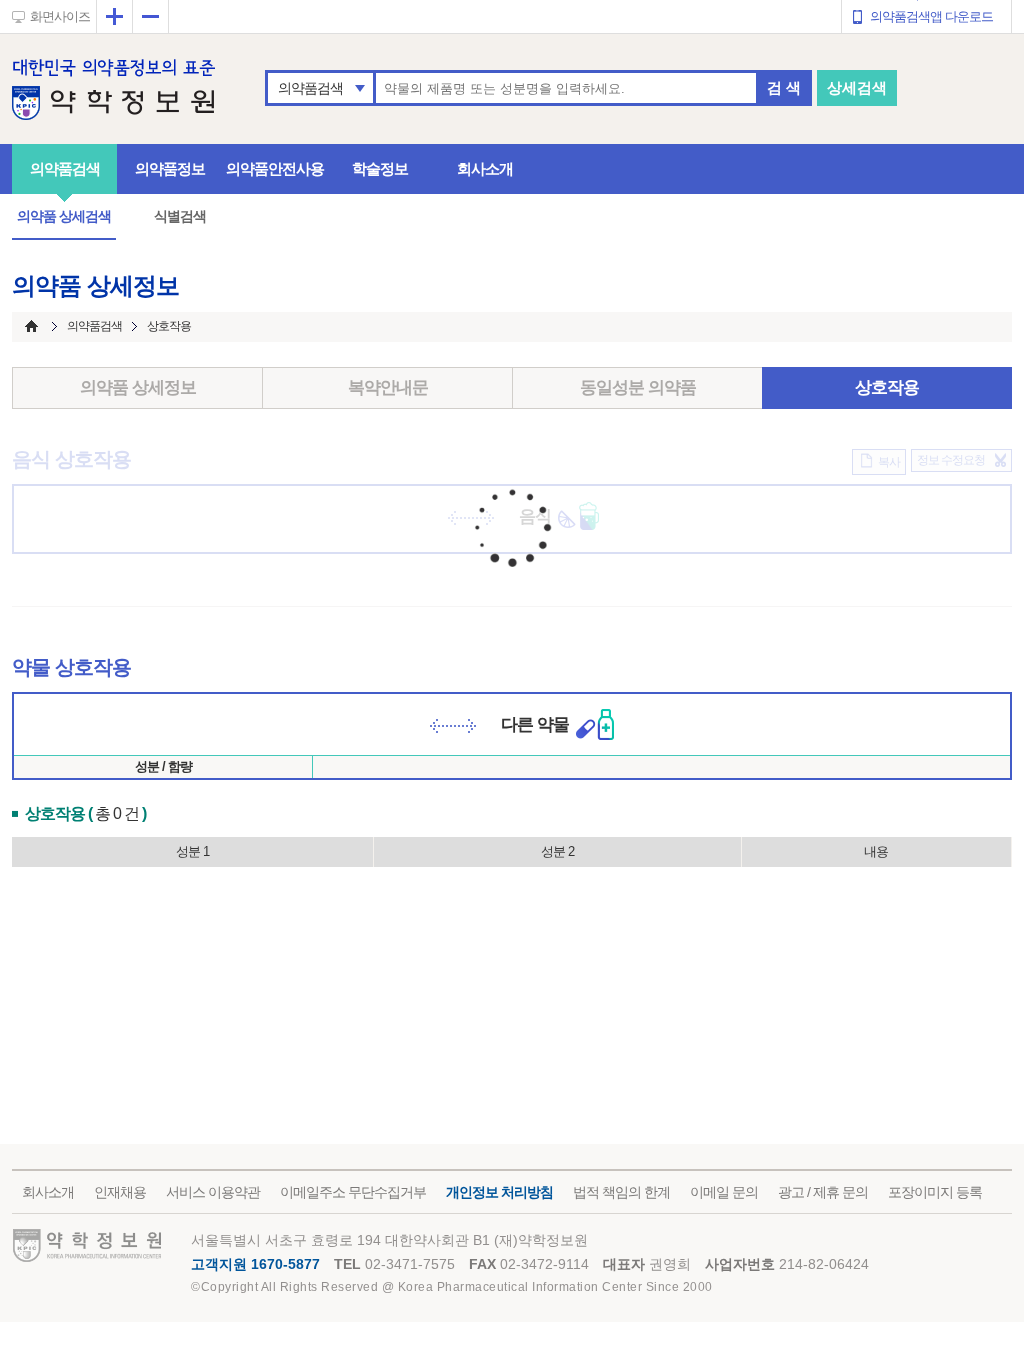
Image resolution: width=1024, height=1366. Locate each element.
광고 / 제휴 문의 (823, 1192)
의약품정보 (170, 168)
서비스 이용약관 (213, 1192)
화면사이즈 (60, 16)
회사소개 (485, 168)
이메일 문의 (724, 1192)
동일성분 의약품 (638, 387)
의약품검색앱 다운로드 (931, 16)
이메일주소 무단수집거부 (353, 1192)
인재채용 (120, 1192)
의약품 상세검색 (64, 216)
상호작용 (887, 387)
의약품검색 (310, 88)
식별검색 (180, 216)
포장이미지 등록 (935, 1192)
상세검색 (857, 87)
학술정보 (380, 168)
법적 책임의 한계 (621, 1192)
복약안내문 (388, 387)
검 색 (784, 87)
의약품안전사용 (275, 168)
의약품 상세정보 (138, 387)
